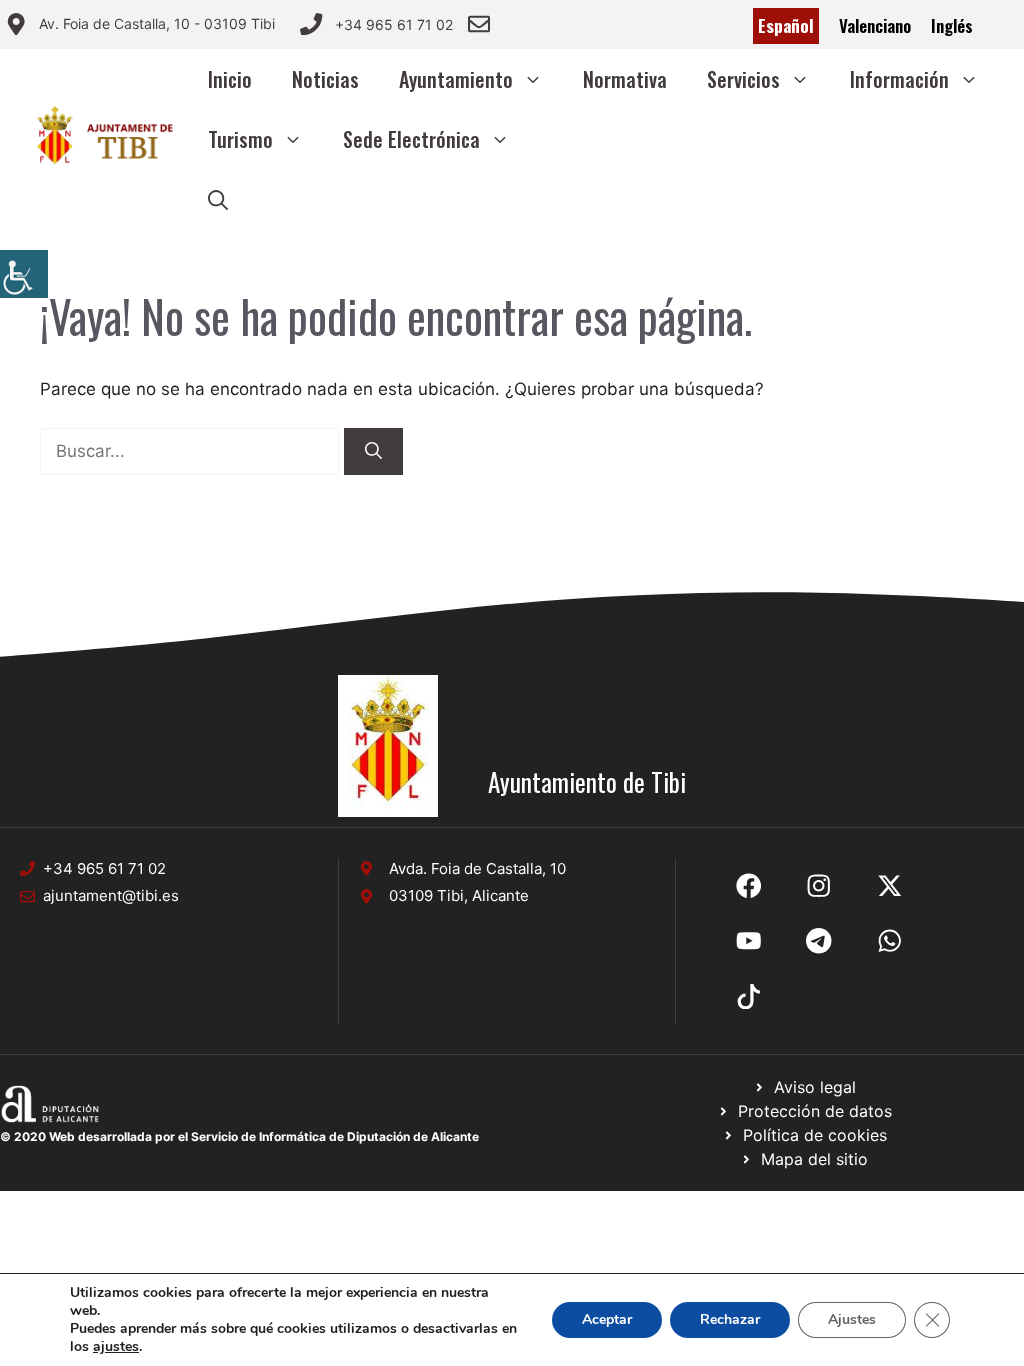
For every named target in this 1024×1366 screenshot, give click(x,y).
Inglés (952, 25)
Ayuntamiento (456, 79)
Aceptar (607, 1319)
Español (786, 25)
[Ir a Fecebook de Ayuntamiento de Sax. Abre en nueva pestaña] (749, 886)
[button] (218, 199)
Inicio (230, 79)
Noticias (325, 79)
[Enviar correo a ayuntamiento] (479, 24)
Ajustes (852, 1319)
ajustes (116, 1347)
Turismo (240, 139)
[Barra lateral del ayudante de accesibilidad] (24, 274)
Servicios (743, 79)
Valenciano (875, 25)
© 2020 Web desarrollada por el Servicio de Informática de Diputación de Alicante (239, 1136)
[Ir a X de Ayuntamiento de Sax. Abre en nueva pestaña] (819, 886)
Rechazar (730, 1319)
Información (899, 79)
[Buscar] (373, 452)
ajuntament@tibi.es (111, 895)
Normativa (625, 79)
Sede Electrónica (411, 139)
